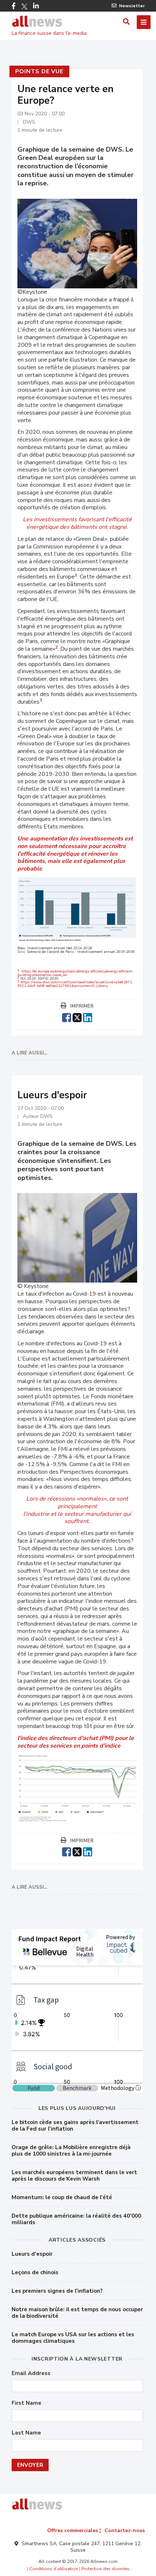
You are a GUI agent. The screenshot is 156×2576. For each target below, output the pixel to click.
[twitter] (77, 1017)
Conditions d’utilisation (54, 2569)
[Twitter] (24, 7)
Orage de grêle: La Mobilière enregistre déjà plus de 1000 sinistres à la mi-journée (71, 2151)
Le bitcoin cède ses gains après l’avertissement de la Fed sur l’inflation (75, 2126)
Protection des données (105, 2569)
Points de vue (39, 71)
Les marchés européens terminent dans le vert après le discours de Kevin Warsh (74, 2176)
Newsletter (132, 6)
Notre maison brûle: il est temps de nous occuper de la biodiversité (77, 2313)
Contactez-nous (125, 2530)
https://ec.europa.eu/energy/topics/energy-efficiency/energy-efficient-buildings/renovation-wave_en (75, 973)
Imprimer (82, 1006)
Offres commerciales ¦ (74, 2530)
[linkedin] (88, 1017)
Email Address (31, 2373)
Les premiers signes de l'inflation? (57, 2291)
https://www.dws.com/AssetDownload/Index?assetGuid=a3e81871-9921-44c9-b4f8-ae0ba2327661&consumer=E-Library (75, 984)
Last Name (26, 2433)
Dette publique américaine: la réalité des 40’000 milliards (76, 2219)
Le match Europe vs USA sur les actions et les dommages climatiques (73, 2338)
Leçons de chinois (35, 2272)
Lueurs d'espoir (32, 2254)
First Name (26, 2403)
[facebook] (67, 1017)
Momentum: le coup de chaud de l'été (62, 2197)
